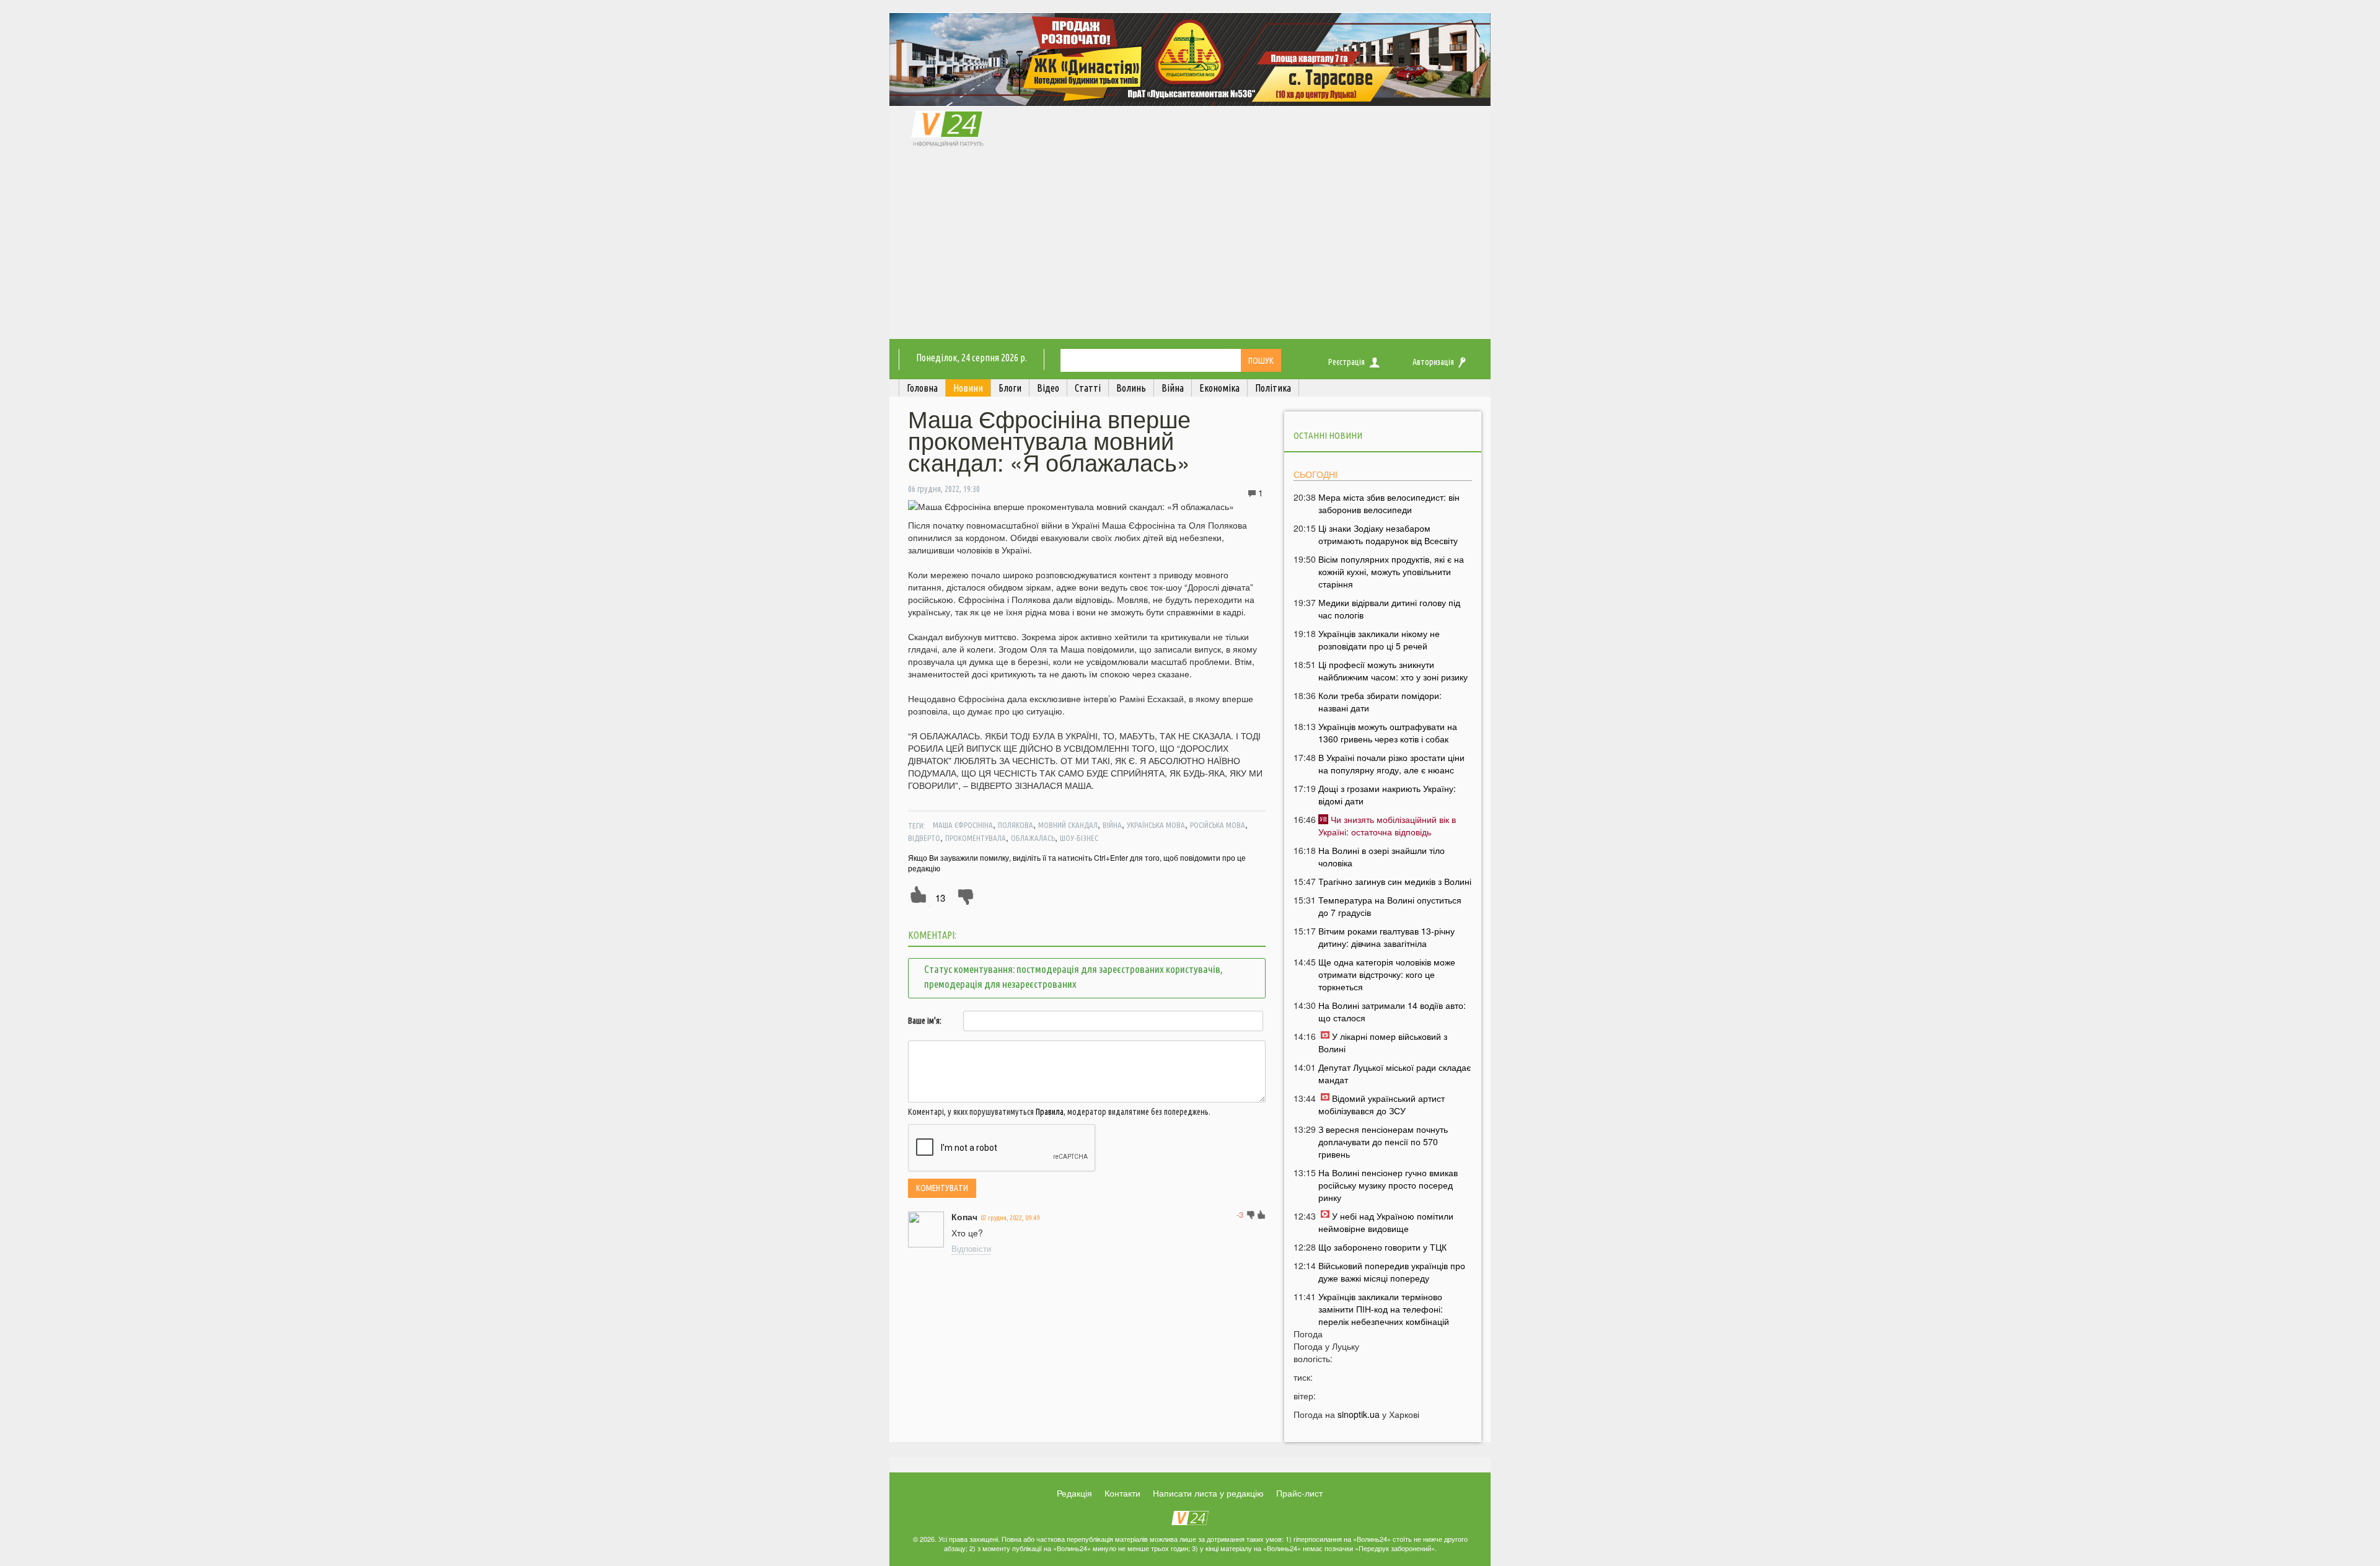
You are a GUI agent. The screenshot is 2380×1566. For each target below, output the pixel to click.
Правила (1050, 1112)
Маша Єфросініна (963, 825)
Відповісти (971, 1248)
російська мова (1218, 825)
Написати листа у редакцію (1208, 1493)
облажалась (1033, 838)
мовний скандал (1068, 825)
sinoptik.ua (1359, 1414)
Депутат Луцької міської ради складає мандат (1395, 1073)
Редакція (1074, 1493)
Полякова (1016, 825)
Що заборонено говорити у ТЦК (1382, 1247)
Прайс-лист (1299, 1493)
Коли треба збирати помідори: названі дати (1380, 702)
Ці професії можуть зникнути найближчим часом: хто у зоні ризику (1393, 671)
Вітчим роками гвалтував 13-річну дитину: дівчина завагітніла (1386, 937)
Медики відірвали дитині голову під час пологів (1389, 609)
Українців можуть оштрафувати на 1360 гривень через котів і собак (1388, 732)
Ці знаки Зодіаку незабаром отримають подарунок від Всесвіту (1388, 534)
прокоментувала (976, 838)
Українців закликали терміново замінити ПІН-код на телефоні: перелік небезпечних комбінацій (1384, 1309)
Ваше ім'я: (925, 1021)
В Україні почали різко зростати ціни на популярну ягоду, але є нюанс (1391, 763)
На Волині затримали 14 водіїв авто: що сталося (1392, 1011)
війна (1112, 825)
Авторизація (1433, 362)
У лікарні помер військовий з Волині (1383, 1042)
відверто (924, 838)
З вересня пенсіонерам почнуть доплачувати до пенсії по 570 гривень (1383, 1142)
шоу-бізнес (1079, 838)
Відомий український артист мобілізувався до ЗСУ (1382, 1104)
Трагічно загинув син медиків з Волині (1395, 881)
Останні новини (1328, 435)
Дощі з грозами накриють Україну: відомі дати (1387, 794)
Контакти (1122, 1493)
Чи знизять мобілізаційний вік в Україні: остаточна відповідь (1387, 825)
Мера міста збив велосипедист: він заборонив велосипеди (1389, 503)
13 (940, 898)
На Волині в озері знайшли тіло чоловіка (1382, 856)
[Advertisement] (1190, 246)
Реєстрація (1346, 362)
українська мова (1156, 825)
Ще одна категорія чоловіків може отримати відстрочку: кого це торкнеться (1387, 974)
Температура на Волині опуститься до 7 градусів (1390, 906)
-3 (1240, 1214)
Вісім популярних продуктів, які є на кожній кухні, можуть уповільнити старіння (1391, 571)
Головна (922, 388)
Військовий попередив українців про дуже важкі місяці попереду (1392, 1272)
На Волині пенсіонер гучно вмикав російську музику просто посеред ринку (1388, 1185)
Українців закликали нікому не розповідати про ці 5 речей (1379, 640)
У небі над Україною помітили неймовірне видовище (1386, 1222)
